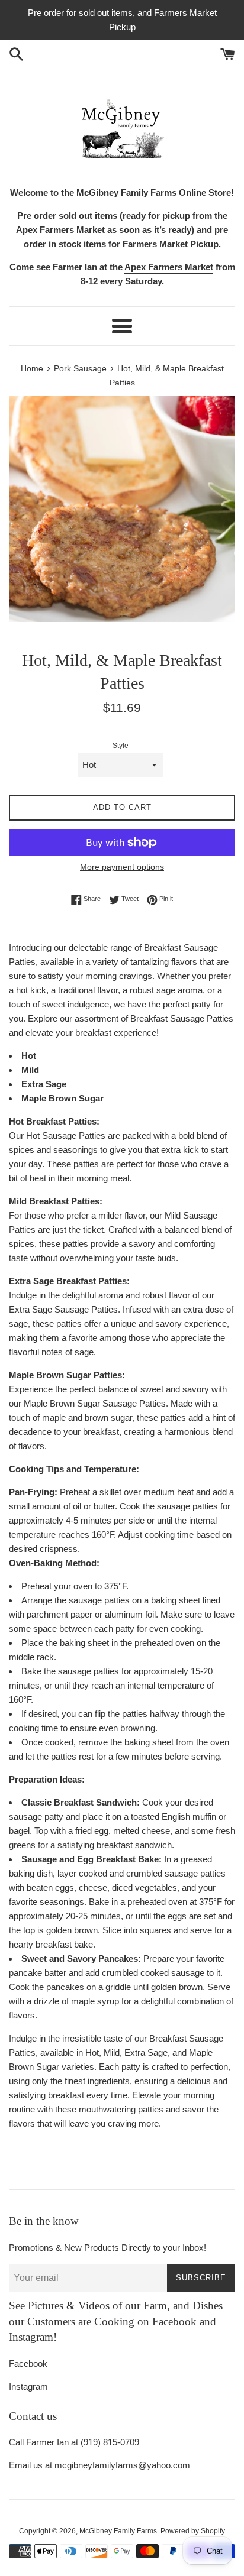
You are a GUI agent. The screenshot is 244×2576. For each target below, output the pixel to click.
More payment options (122, 867)
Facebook (28, 2363)
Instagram (28, 2387)
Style (121, 746)
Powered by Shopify (193, 2531)
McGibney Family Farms (118, 2531)
